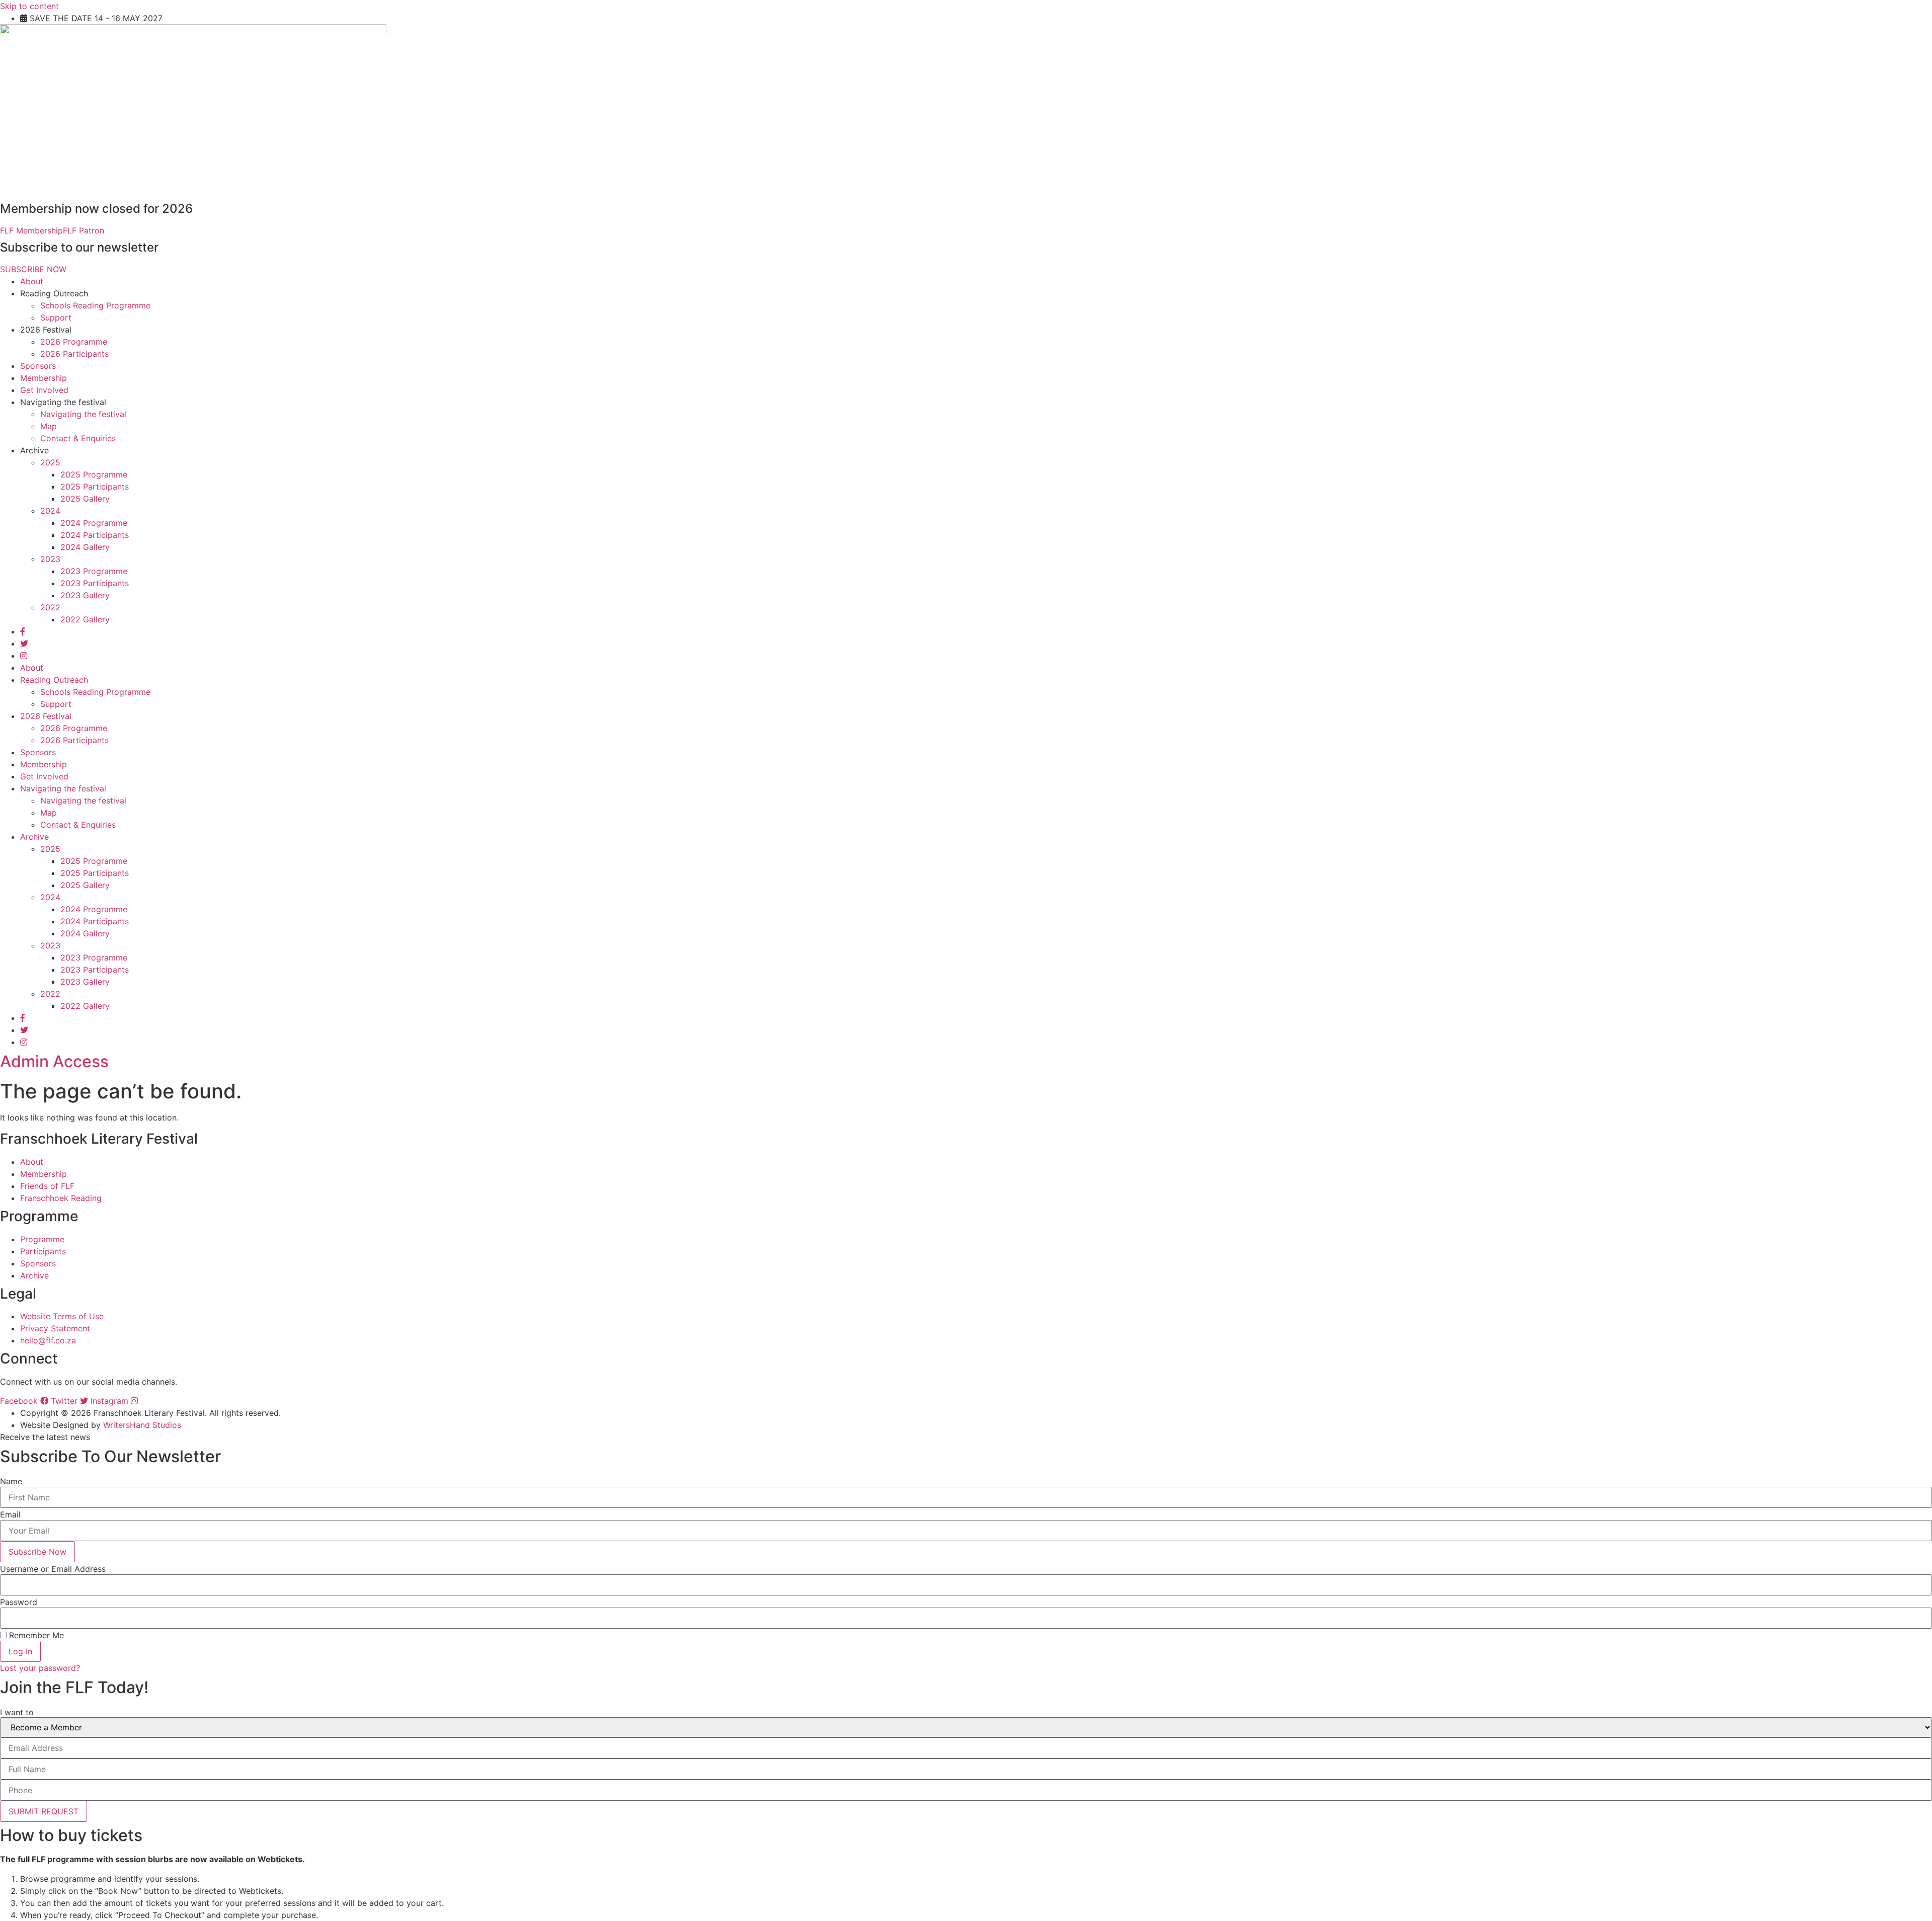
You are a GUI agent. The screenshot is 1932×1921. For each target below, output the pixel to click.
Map (49, 426)
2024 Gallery (85, 547)
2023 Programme (94, 571)
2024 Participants (95, 535)
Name (11, 1481)
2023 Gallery (85, 595)
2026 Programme (74, 342)
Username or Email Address (53, 1569)
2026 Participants (74, 354)
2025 (50, 462)
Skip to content (29, 6)
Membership (44, 378)
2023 (50, 559)
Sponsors (38, 366)
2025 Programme (94, 474)
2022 (50, 607)
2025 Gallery (85, 499)
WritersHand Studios (142, 1425)
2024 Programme (94, 523)
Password (19, 1602)
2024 (50, 511)
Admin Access (54, 1061)
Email (10, 1514)
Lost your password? (40, 1668)
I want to (17, 1712)
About (32, 281)
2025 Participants (95, 487)
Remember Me (35, 1635)
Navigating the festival (83, 414)
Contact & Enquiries (78, 438)
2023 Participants (95, 583)
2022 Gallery (85, 619)
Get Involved (44, 390)
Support (56, 317)
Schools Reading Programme (95, 305)
